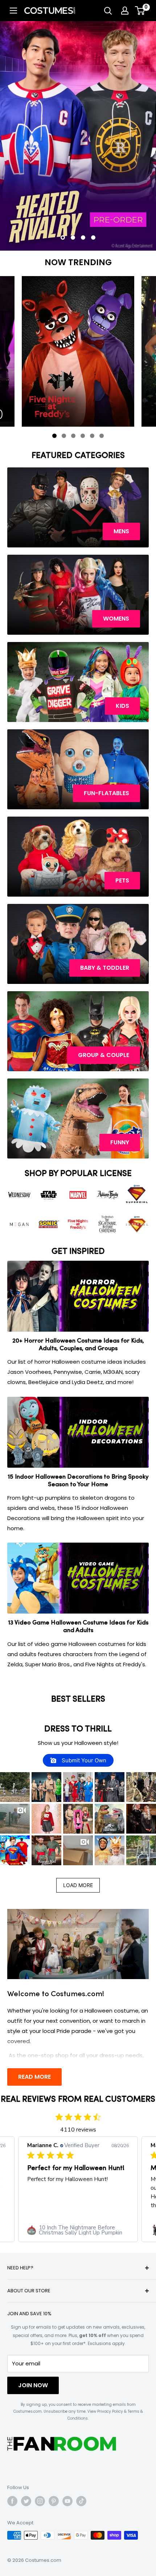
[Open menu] (13, 11)
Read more (34, 2077)
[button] (15, 1787)
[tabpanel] (78, 351)
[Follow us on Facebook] (12, 2501)
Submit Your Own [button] (83, 1760)
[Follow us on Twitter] (26, 2501)
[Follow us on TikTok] (81, 2501)
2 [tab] (65, 437)
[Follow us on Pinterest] (54, 2501)
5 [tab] (94, 437)
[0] (140, 11)
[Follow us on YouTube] (67, 2501)
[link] (78, 2230)
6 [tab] (103, 437)
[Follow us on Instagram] (40, 2501)
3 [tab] (75, 437)
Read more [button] (69, 2205)
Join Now (33, 2385)
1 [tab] (56, 437)
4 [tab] (84, 437)
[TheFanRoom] (62, 2444)
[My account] (125, 11)
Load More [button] (78, 1885)
